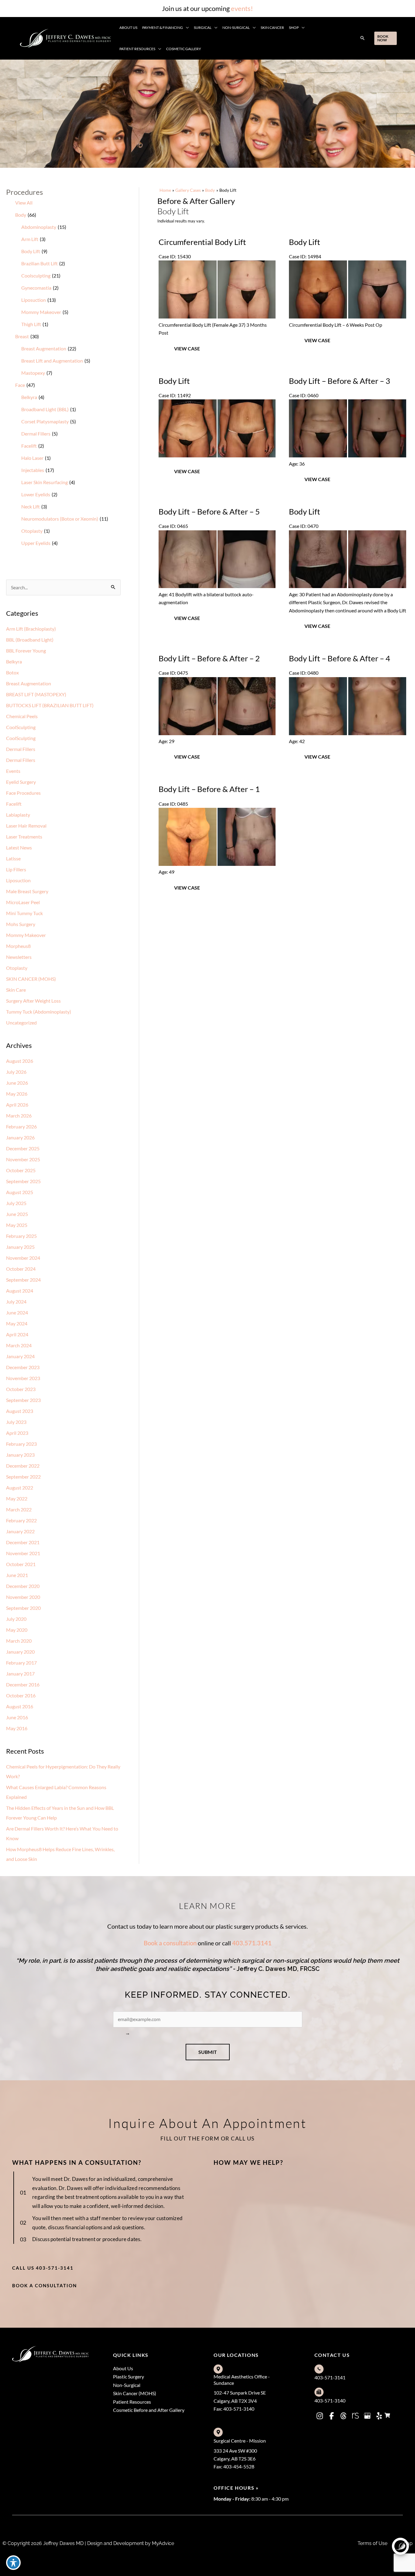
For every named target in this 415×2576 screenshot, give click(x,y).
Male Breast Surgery (27, 891)
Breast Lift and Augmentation (52, 361)
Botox (12, 672)
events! (242, 8)
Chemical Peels (22, 716)
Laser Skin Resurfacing (45, 482)
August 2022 (20, 1488)
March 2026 (19, 1116)
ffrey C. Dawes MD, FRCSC (282, 1969)
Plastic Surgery (129, 2376)
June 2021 (17, 1575)
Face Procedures (23, 793)
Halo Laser (32, 458)
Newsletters (19, 957)
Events (13, 771)
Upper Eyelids (36, 543)
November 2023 (23, 1378)
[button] (186, 28)
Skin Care (16, 990)
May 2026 (17, 1094)
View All (24, 203)
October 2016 (21, 1695)
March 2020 (19, 1641)
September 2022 (23, 1477)
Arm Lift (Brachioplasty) (31, 629)
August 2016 (20, 1706)
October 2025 (21, 1170)
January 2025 (20, 1247)
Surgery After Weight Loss (33, 1001)
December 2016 (23, 1684)
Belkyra (29, 397)
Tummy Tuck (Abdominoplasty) (39, 1012)
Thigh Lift (31, 324)
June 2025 (17, 1214)
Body (21, 215)
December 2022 (23, 1466)
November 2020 (23, 1597)
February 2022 (21, 1520)
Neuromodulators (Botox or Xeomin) (60, 519)
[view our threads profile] (344, 2416)
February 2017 (21, 1663)
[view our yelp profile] (379, 2416)
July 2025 (16, 1203)
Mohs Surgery (21, 924)
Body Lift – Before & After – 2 (209, 658)
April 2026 (17, 1105)
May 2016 (17, 1728)
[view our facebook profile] (332, 2416)
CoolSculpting (21, 727)
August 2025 (20, 1192)
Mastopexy (33, 373)
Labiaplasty (18, 815)
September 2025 (23, 1181)
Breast (22, 336)
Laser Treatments (24, 837)
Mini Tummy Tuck (24, 913)
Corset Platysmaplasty (45, 421)
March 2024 (19, 1345)
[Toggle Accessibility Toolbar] (13, 2563)
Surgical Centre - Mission (240, 2441)
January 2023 (20, 1455)
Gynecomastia (36, 288)
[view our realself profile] (355, 2416)
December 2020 (23, 1586)
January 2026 (20, 1137)
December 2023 (23, 1367)
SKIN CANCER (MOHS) (31, 979)
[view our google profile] (367, 2416)
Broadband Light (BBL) (45, 409)
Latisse (13, 858)
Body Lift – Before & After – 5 (209, 511)
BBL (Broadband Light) (30, 640)
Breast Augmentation (44, 348)
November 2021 (23, 1553)
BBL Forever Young (26, 651)
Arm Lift (30, 239)
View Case (187, 348)
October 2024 (21, 1269)
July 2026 (16, 1072)
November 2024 (23, 1258)
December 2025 (23, 1148)
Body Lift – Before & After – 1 (209, 789)
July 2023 (16, 1422)
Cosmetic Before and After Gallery (149, 2410)
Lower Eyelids (36, 494)
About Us (123, 2368)
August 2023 (20, 1411)
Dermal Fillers (36, 434)
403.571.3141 (252, 1943)
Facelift (29, 446)
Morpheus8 (18, 946)
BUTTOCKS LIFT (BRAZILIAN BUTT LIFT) (50, 705)
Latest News (19, 847)
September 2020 (23, 1608)
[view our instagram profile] (320, 2416)
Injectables (33, 470)
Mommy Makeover (41, 312)
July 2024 (16, 1302)
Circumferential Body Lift (202, 242)
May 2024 (17, 1323)
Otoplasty (32, 531)
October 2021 (21, 1564)
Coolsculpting (36, 276)
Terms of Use (372, 2543)
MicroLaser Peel (23, 902)
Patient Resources (132, 2402)
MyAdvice (162, 2543)
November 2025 (23, 1159)
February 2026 (21, 1126)
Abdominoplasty (39, 227)
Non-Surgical (127, 2385)
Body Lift (31, 251)
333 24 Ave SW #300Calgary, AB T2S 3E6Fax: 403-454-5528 (235, 2459)
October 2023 (21, 1389)
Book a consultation (170, 1943)
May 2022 (17, 1498)
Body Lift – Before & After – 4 (340, 658)
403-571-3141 (330, 2377)
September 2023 (23, 1400)
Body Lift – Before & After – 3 (340, 381)
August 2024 (20, 1291)
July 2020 (16, 1619)
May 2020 (17, 1630)
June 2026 (17, 1083)
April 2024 (17, 1334)
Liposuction (34, 300)
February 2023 (21, 1444)
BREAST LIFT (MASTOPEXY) (36, 694)
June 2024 (17, 1312)
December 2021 (23, 1542)
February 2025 (21, 1236)
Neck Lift (31, 506)
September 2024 (23, 1280)
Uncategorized (21, 1023)
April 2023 (17, 1433)
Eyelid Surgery (21, 782)
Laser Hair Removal (26, 826)
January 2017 (20, 1674)
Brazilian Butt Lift (39, 263)
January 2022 (20, 1531)
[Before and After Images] (218, 317)
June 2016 (17, 1717)
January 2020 (20, 1652)
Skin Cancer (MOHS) (135, 2393)
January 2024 (20, 1356)
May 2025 (17, 1225)
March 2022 (19, 1509)
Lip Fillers (16, 869)
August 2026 (20, 1061)
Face (20, 385)
